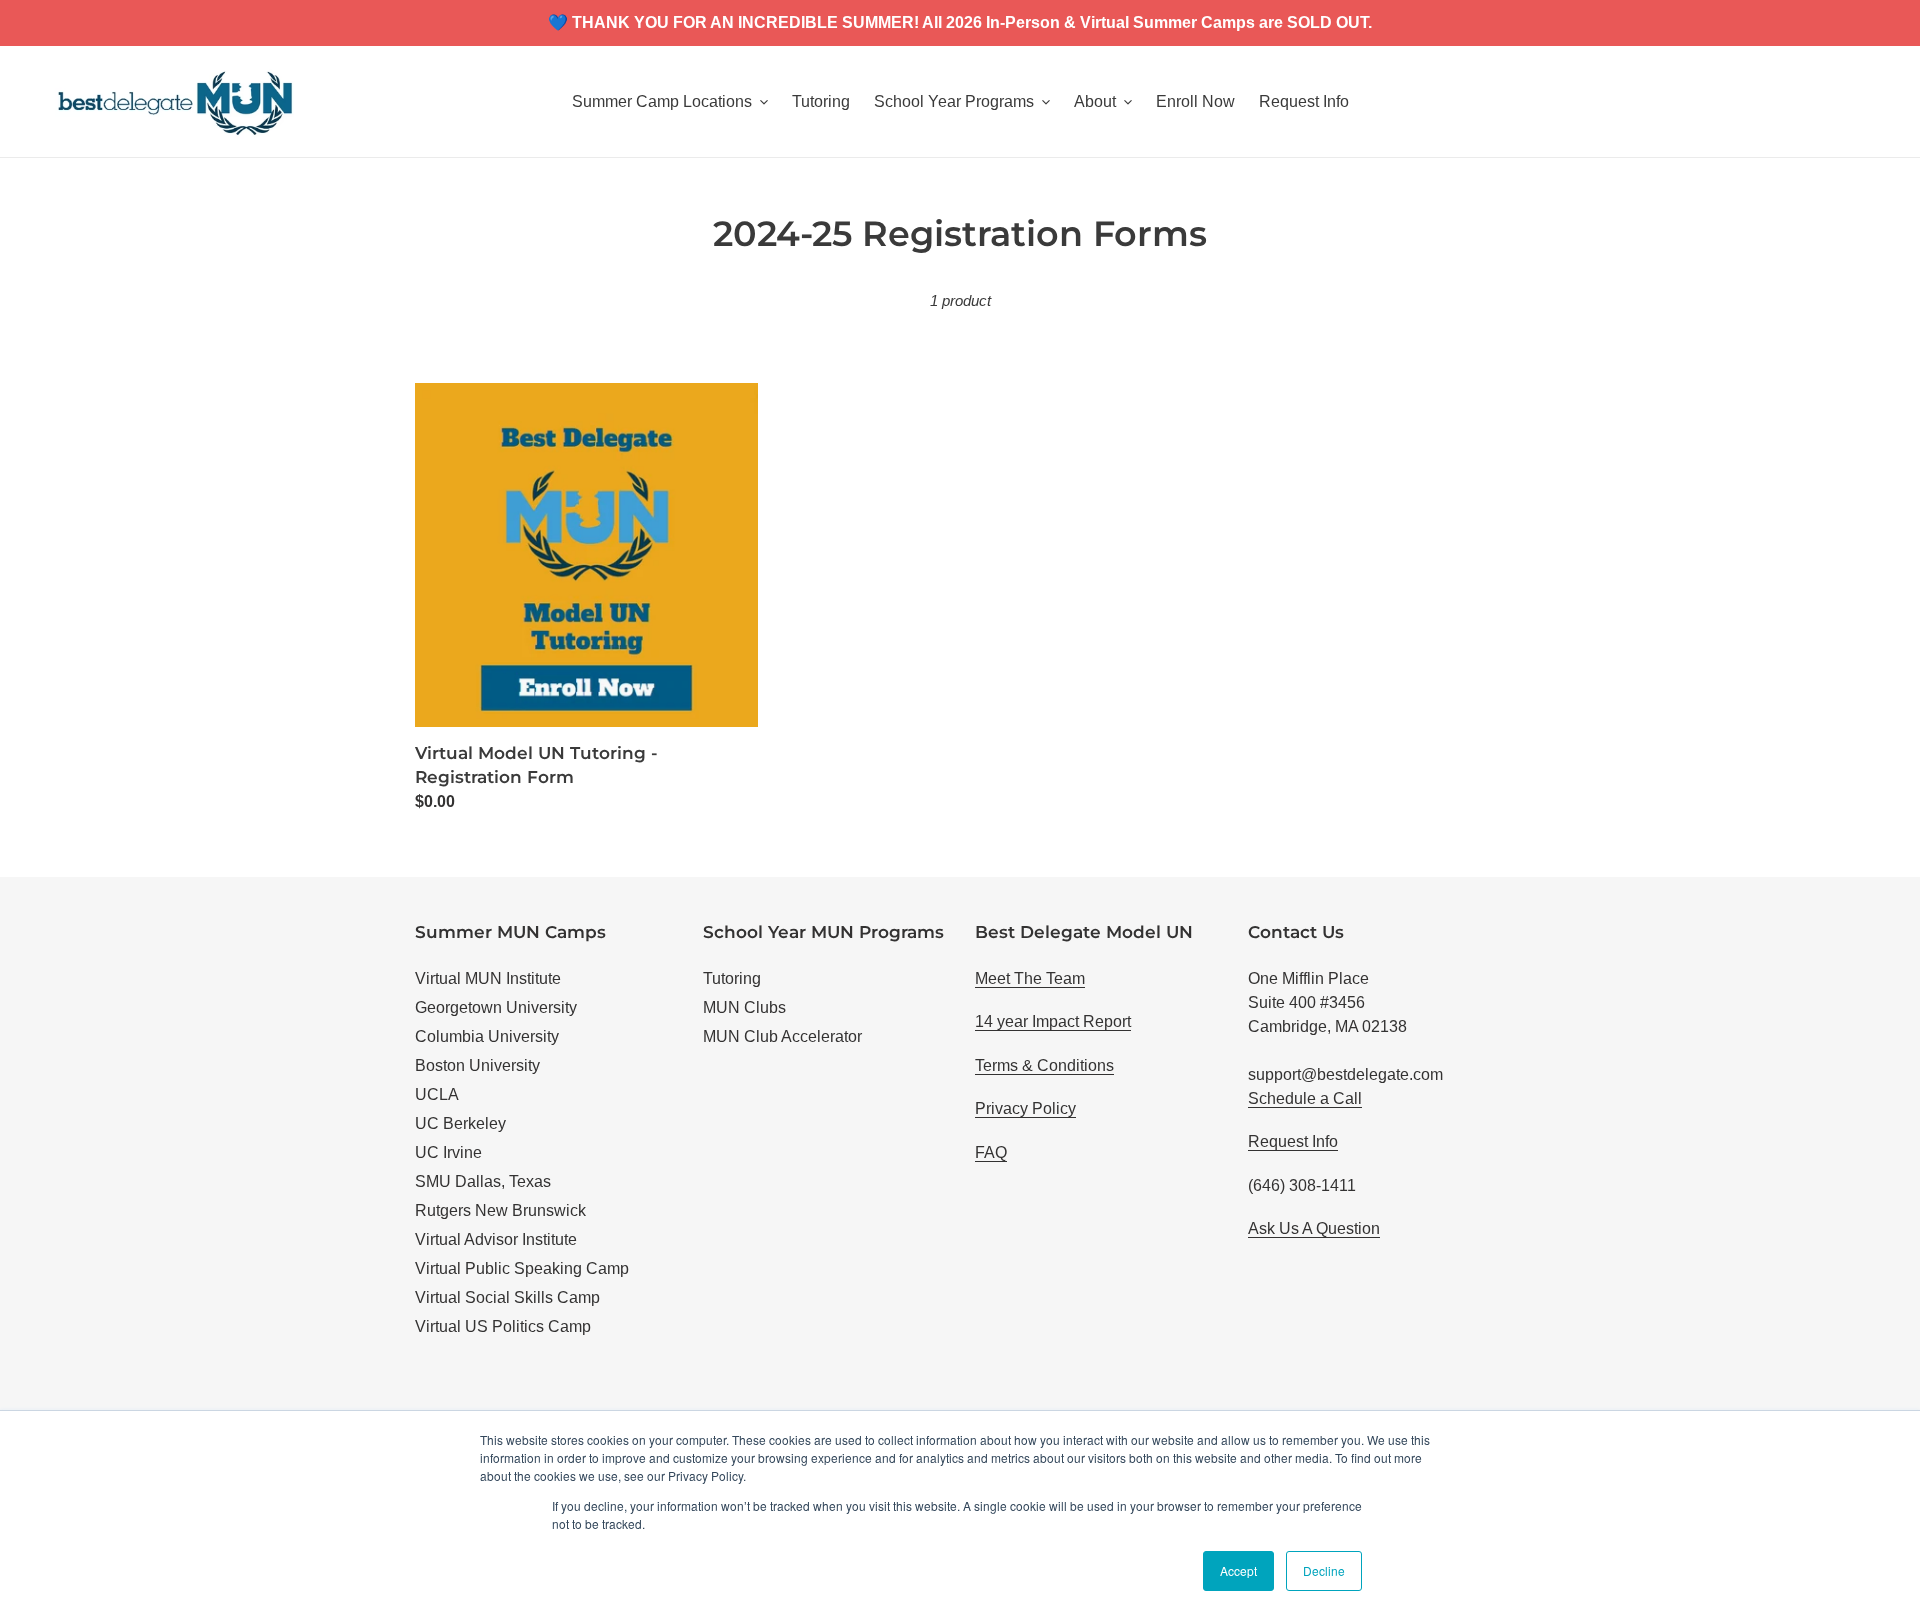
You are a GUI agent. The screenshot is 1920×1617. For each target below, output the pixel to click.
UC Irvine (448, 1152)
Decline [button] (1324, 1570)
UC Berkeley (460, 1123)
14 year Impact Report (1053, 1021)
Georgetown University (496, 1007)
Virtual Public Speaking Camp (522, 1268)
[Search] (1859, 102)
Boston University (477, 1065)
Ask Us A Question (1314, 1228)
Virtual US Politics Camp (503, 1326)
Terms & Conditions (1044, 1065)
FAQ (991, 1152)
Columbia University (487, 1036)
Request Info (1293, 1141)
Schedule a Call (1305, 1098)
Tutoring (732, 978)
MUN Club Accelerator (782, 1036)
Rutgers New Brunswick (500, 1210)
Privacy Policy (1025, 1108)
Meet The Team (1030, 978)
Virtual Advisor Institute (496, 1239)
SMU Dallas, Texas (483, 1181)
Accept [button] (1238, 1570)
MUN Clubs (744, 1007)
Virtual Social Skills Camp (507, 1297)
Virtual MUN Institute (488, 978)
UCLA (437, 1094)
